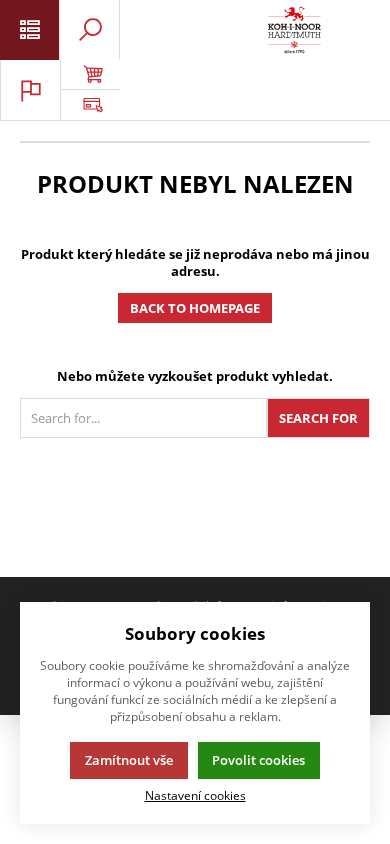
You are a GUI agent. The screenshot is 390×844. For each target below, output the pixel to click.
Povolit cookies (258, 760)
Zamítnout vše (129, 760)
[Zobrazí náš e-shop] (90, 75)
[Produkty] (294, 30)
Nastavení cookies (195, 795)
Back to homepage (195, 308)
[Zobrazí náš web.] (90, 105)
